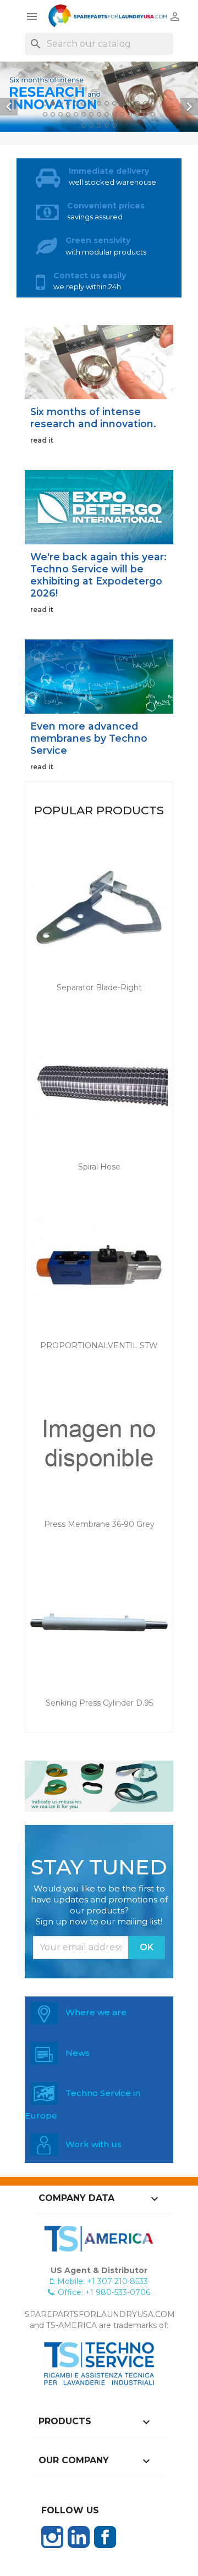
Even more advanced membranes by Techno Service (89, 738)
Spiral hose (99, 1167)
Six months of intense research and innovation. (93, 418)
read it (42, 440)
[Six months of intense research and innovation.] (99, 362)
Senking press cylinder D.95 (99, 1703)
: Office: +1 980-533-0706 (102, 2292)
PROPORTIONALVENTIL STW (99, 1345)
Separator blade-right (99, 988)
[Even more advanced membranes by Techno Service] (99, 676)
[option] (99, 97)
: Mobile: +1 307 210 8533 (101, 2281)
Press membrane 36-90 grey (99, 1524)
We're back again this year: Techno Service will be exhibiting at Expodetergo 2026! (98, 575)
